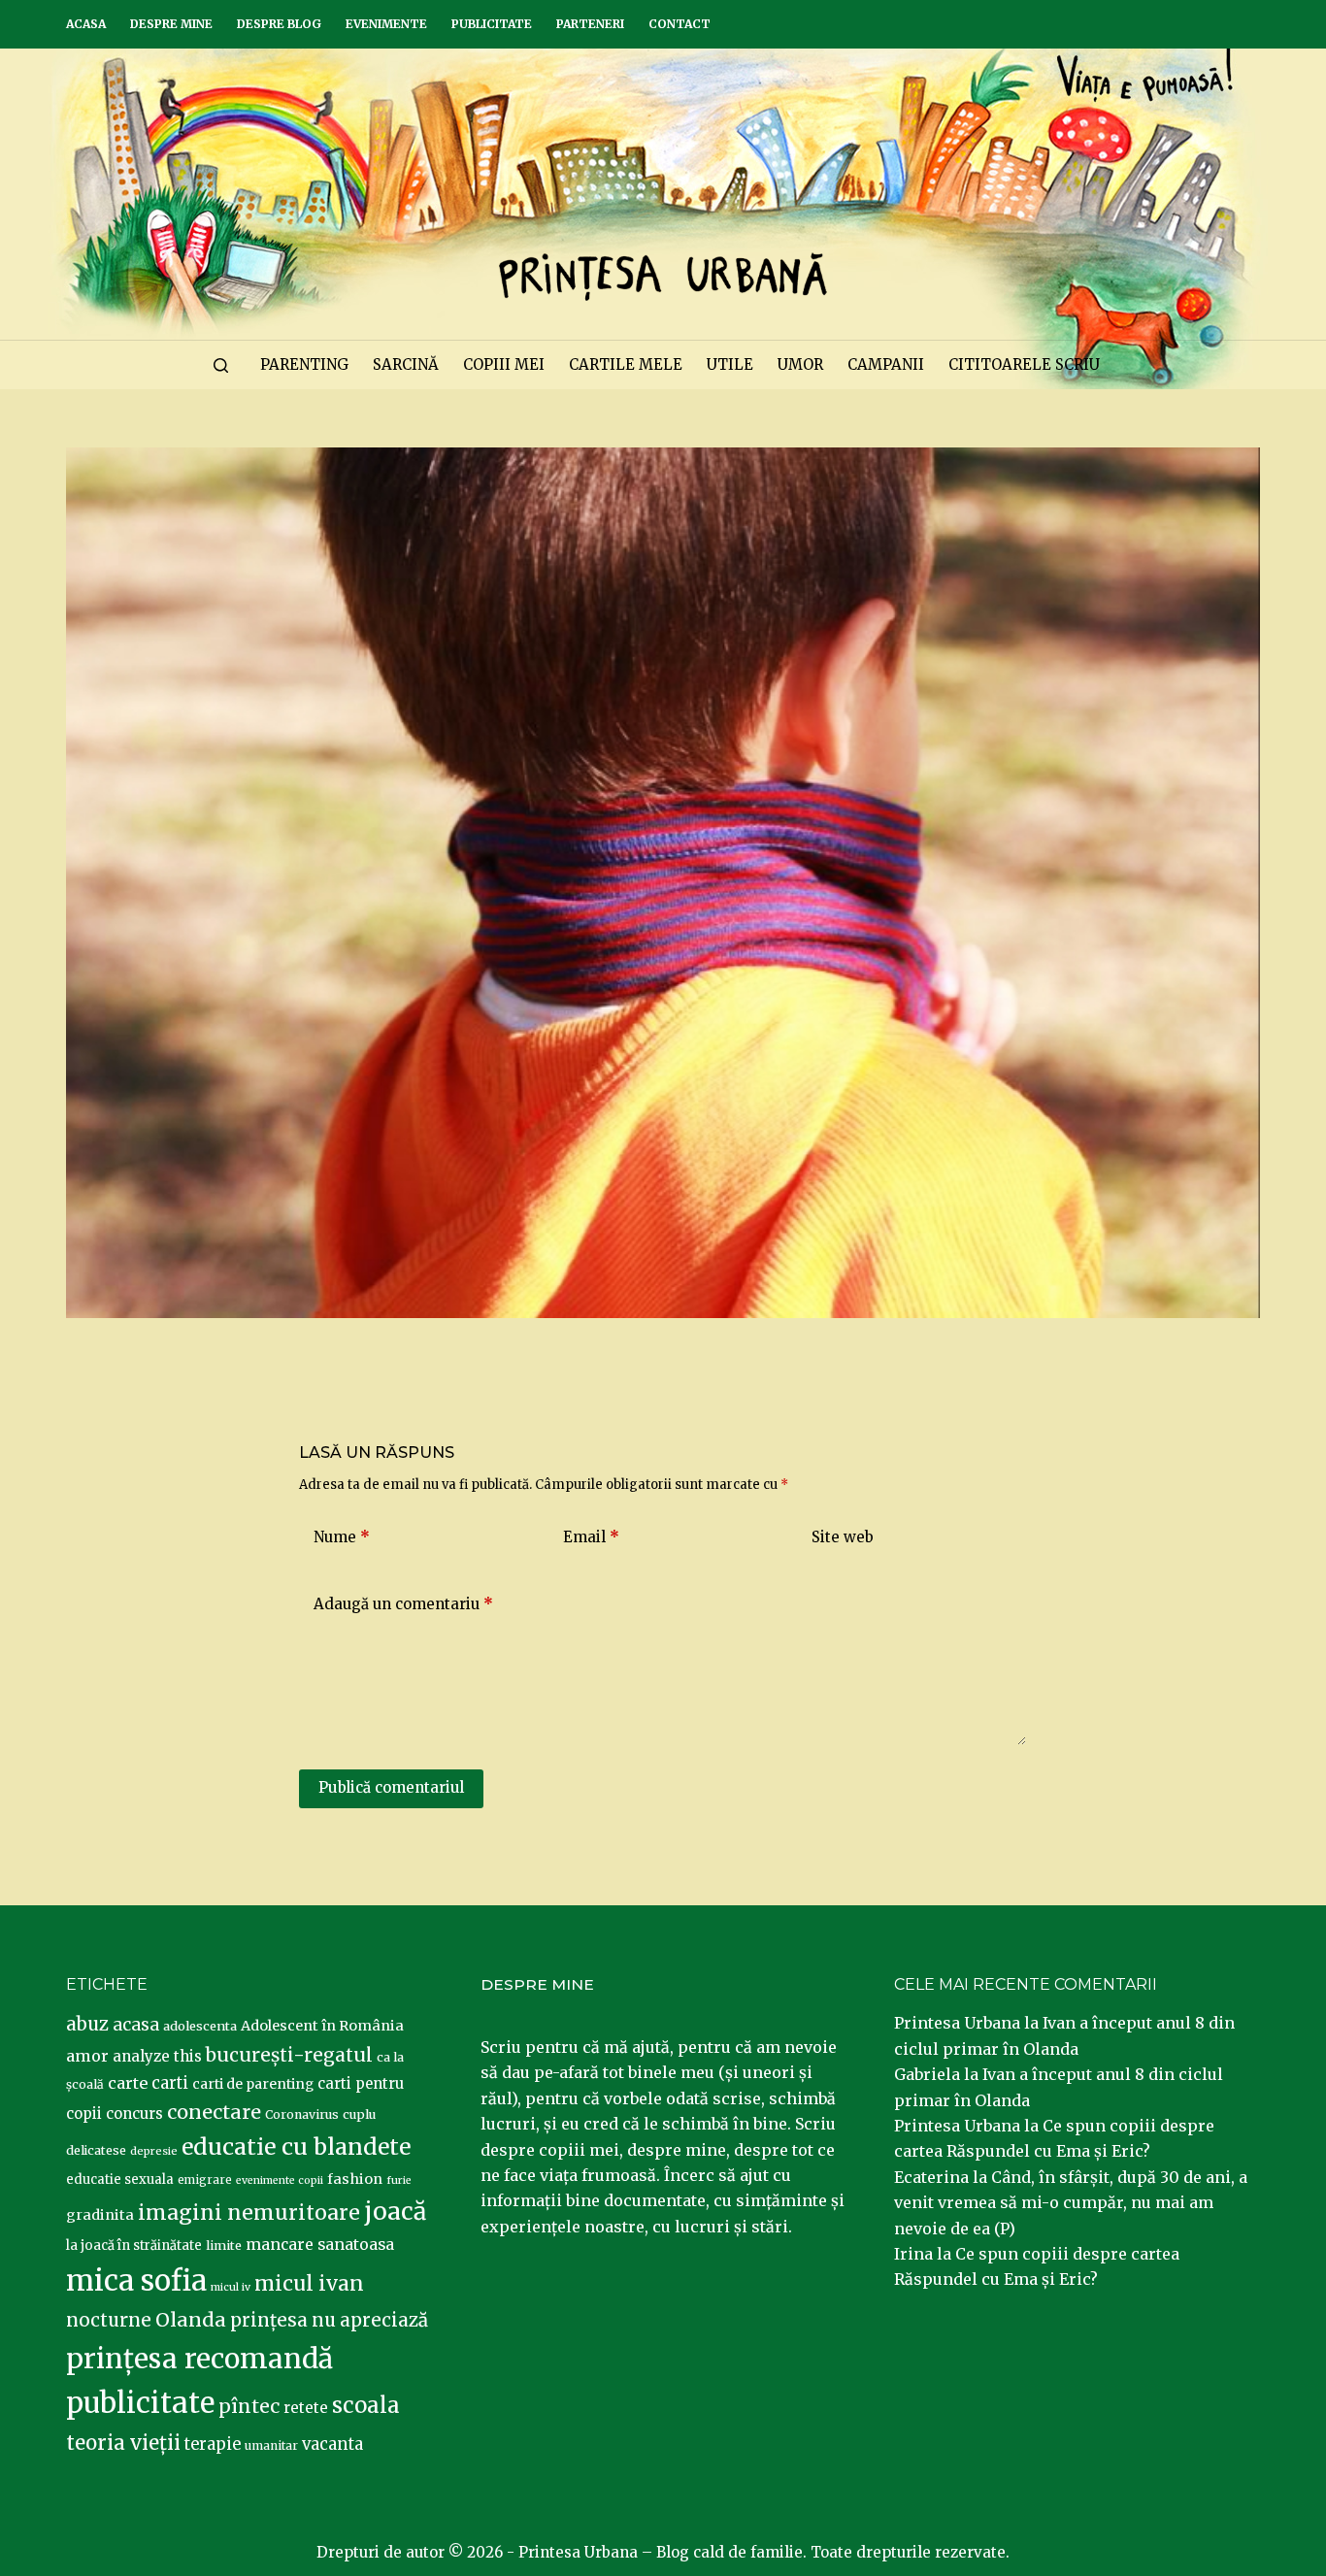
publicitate (140, 2403)
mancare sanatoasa (320, 2244)
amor (87, 2056)
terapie (213, 2444)
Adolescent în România (322, 2026)
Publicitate (492, 24)
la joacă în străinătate (134, 2246)
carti (170, 2083)
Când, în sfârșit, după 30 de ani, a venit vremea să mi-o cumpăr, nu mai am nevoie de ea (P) (1071, 2203)
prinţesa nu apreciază (329, 2320)
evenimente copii (280, 2180)
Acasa (86, 24)
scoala (366, 2405)
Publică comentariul (391, 1787)
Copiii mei (504, 364)
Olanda (191, 2320)
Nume (342, 1537)
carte (128, 2083)
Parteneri (590, 24)
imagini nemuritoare (249, 2213)
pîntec (249, 2406)
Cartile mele (626, 364)
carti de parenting (253, 2084)
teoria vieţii (123, 2443)
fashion (355, 2179)
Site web (843, 1537)
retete (306, 2408)
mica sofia (136, 2280)
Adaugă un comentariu (403, 1604)
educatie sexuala (120, 2180)
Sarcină (406, 364)
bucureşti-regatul (289, 2055)
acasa (136, 2025)
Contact (680, 24)
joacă (395, 2212)
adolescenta (200, 2026)
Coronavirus (302, 2114)
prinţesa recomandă (199, 2359)
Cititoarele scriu (1024, 364)
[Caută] (221, 365)
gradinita (100, 2215)
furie (399, 2180)
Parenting (304, 364)
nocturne (109, 2320)
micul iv (231, 2287)
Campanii (886, 364)
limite (224, 2246)
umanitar (271, 2445)
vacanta (332, 2444)
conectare (214, 2112)
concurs (134, 2114)
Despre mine (171, 24)
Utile (730, 364)
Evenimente (386, 24)
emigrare (205, 2180)
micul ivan (309, 2284)
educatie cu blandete (296, 2147)
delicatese (96, 2150)
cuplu (359, 2114)
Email (591, 1537)
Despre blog (279, 24)
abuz (87, 2024)
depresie (154, 2151)
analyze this (157, 2056)
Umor (800, 364)
